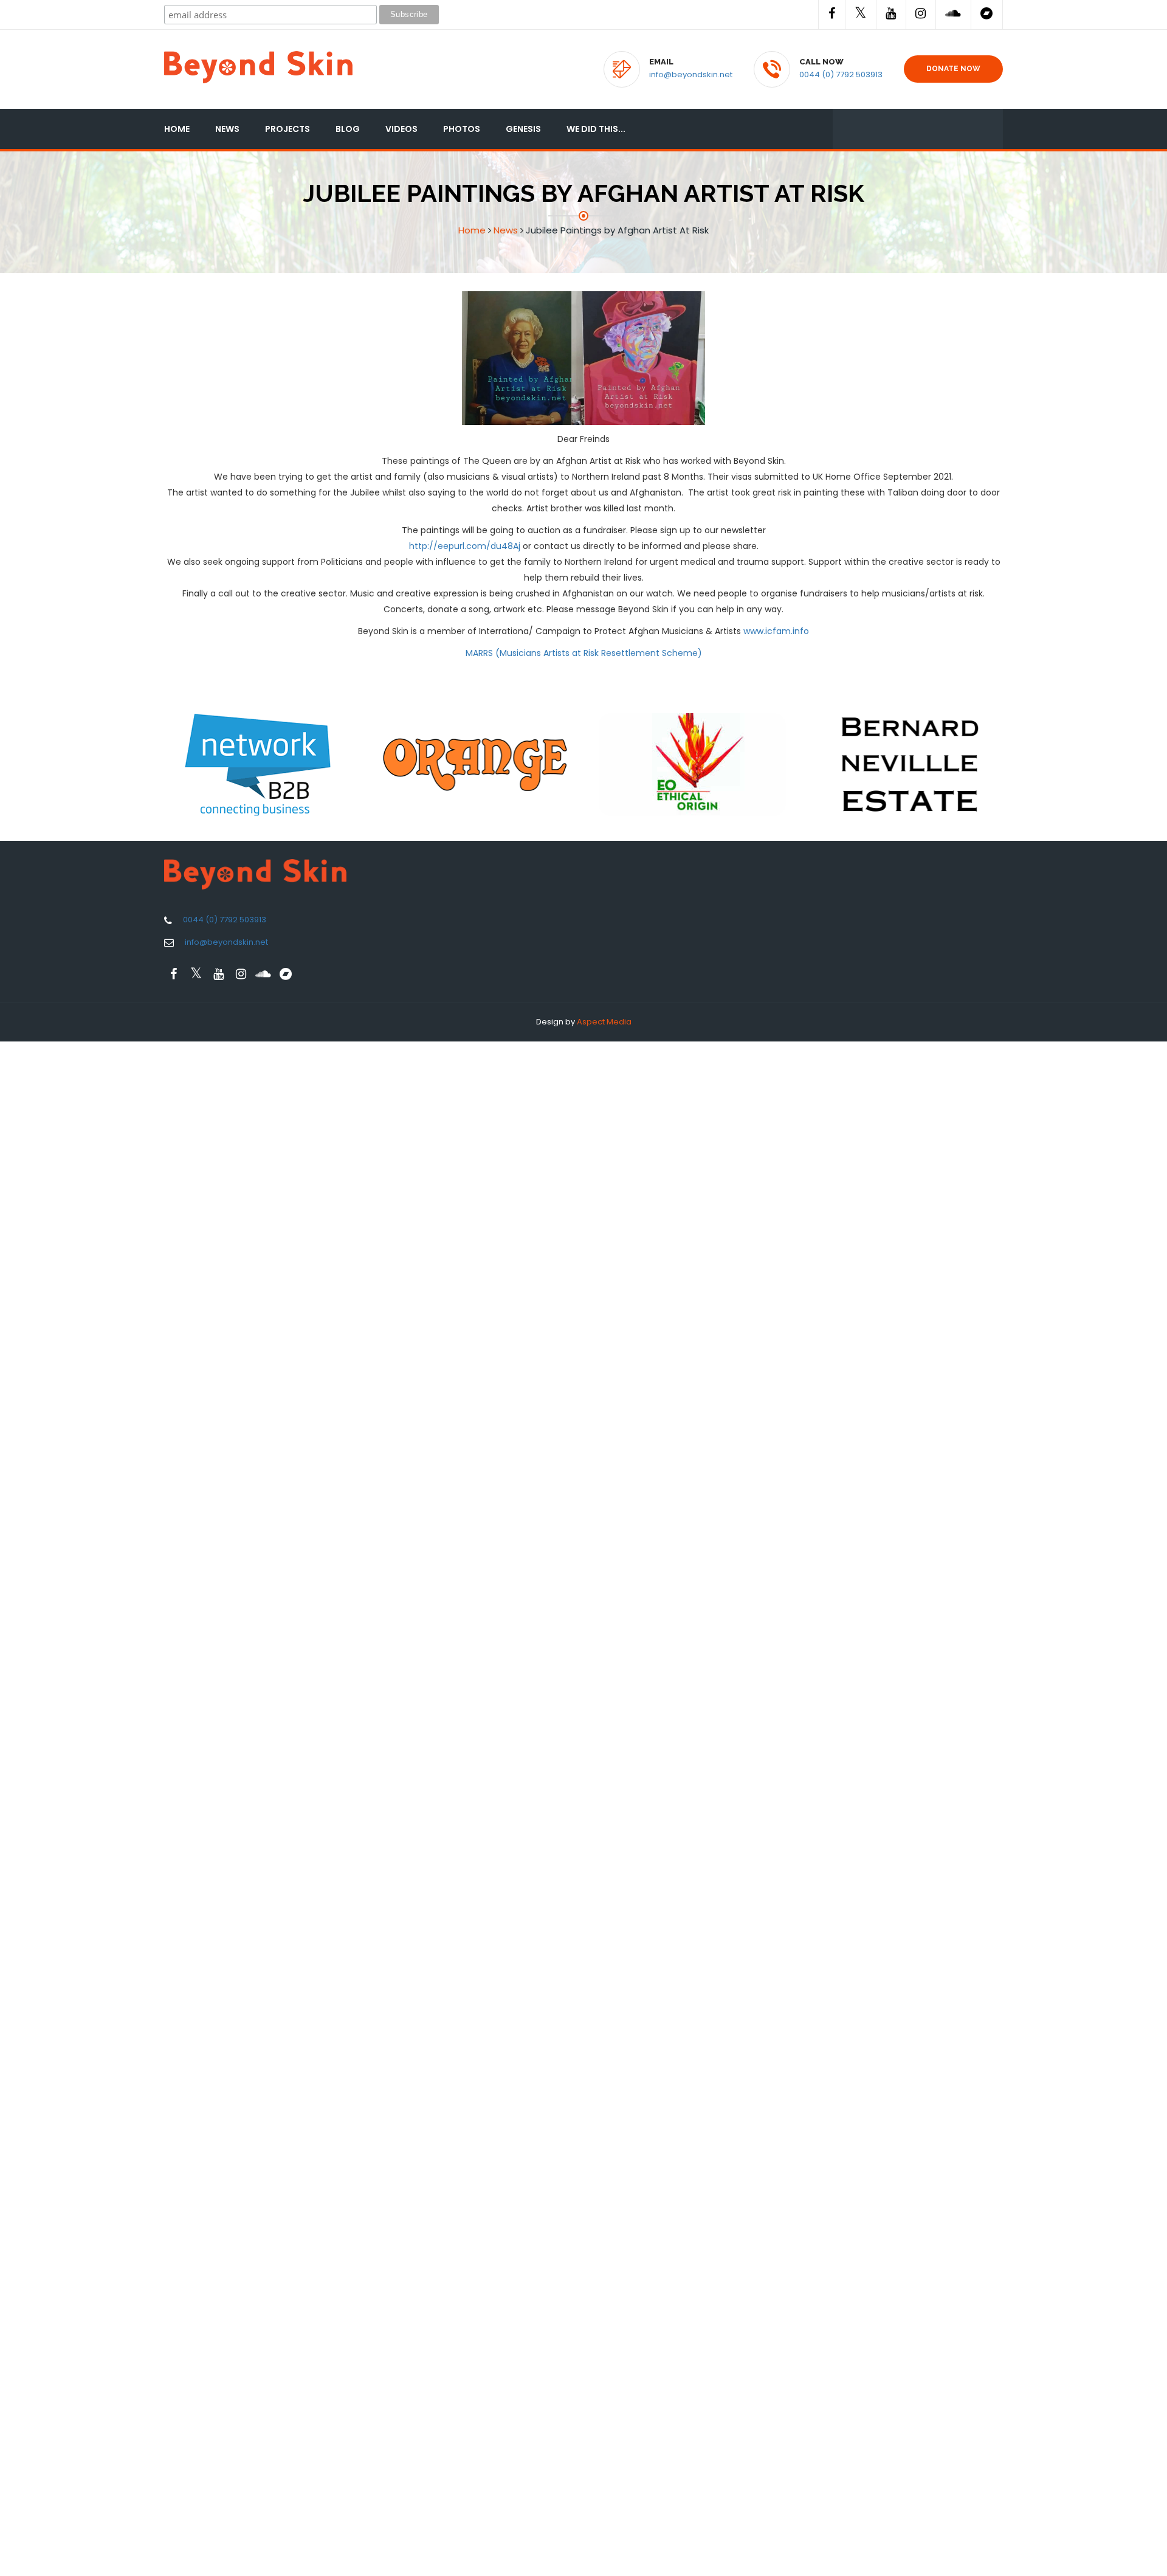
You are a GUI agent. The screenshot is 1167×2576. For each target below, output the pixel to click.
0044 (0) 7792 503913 (841, 74)
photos (462, 129)
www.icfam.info (776, 631)
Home (177, 129)
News (227, 129)
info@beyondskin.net (691, 74)
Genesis (523, 129)
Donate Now (953, 69)
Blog (348, 129)
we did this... (596, 129)
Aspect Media (604, 1022)
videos (401, 129)
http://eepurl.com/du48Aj (465, 546)
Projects (287, 129)
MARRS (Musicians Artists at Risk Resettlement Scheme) (584, 653)
